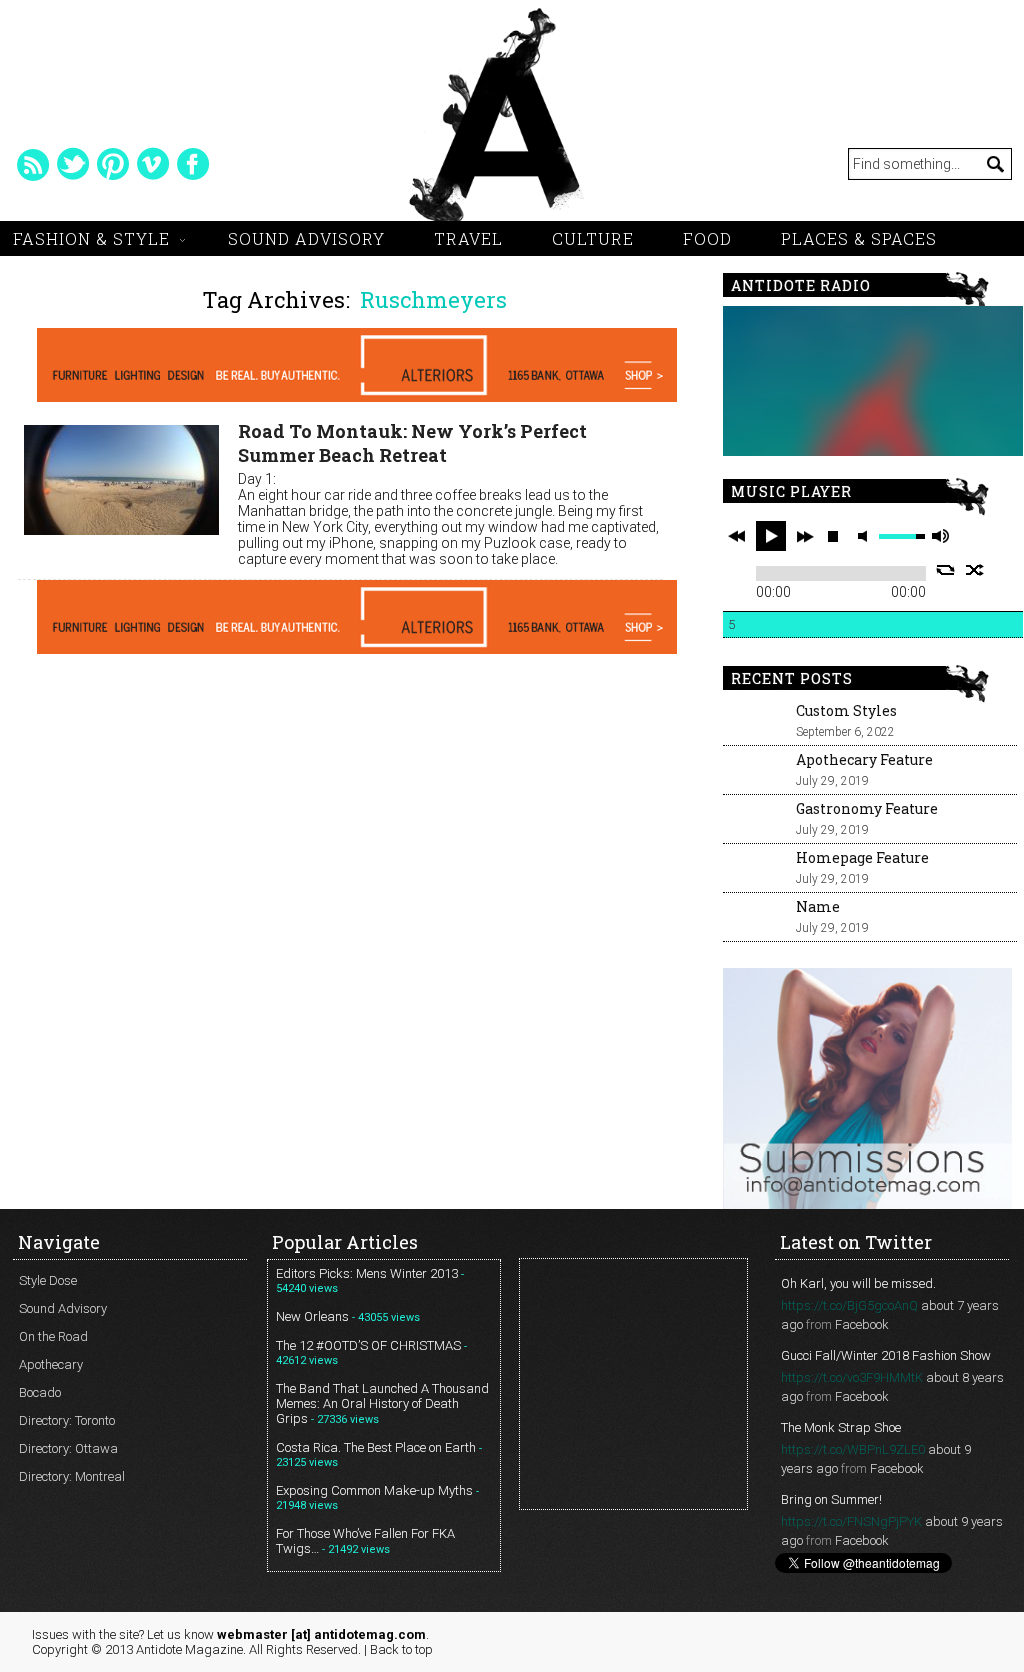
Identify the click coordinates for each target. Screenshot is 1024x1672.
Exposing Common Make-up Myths (374, 1490)
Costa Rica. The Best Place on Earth (376, 1447)
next (805, 536)
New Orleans (312, 1316)
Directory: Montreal (72, 1476)
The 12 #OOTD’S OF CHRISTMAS (368, 1345)
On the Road (53, 1336)
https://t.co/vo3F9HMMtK (852, 1377)
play (771, 536)
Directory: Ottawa (68, 1448)
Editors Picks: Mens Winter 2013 (367, 1273)
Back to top (401, 1649)
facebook (193, 164)
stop (833, 536)
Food (707, 238)
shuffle (975, 570)
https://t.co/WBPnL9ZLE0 (853, 1449)
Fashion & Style (91, 238)
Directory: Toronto (67, 1420)
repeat (945, 570)
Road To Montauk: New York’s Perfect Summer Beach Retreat (412, 443)
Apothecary (51, 1364)
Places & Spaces (859, 238)
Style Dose (48, 1280)
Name (818, 906)
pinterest (113, 164)
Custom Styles (846, 710)
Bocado (40, 1392)
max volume (940, 536)
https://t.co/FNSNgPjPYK (851, 1521)
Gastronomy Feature (867, 808)
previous (737, 536)
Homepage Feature (862, 857)
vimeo (153, 164)
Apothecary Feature (864, 759)
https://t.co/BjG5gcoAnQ (849, 1305)
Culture (593, 238)
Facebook (862, 1324)
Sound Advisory (306, 238)
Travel (468, 238)
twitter (73, 164)
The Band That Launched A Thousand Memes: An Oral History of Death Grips (382, 1403)
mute (866, 536)
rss (33, 164)
